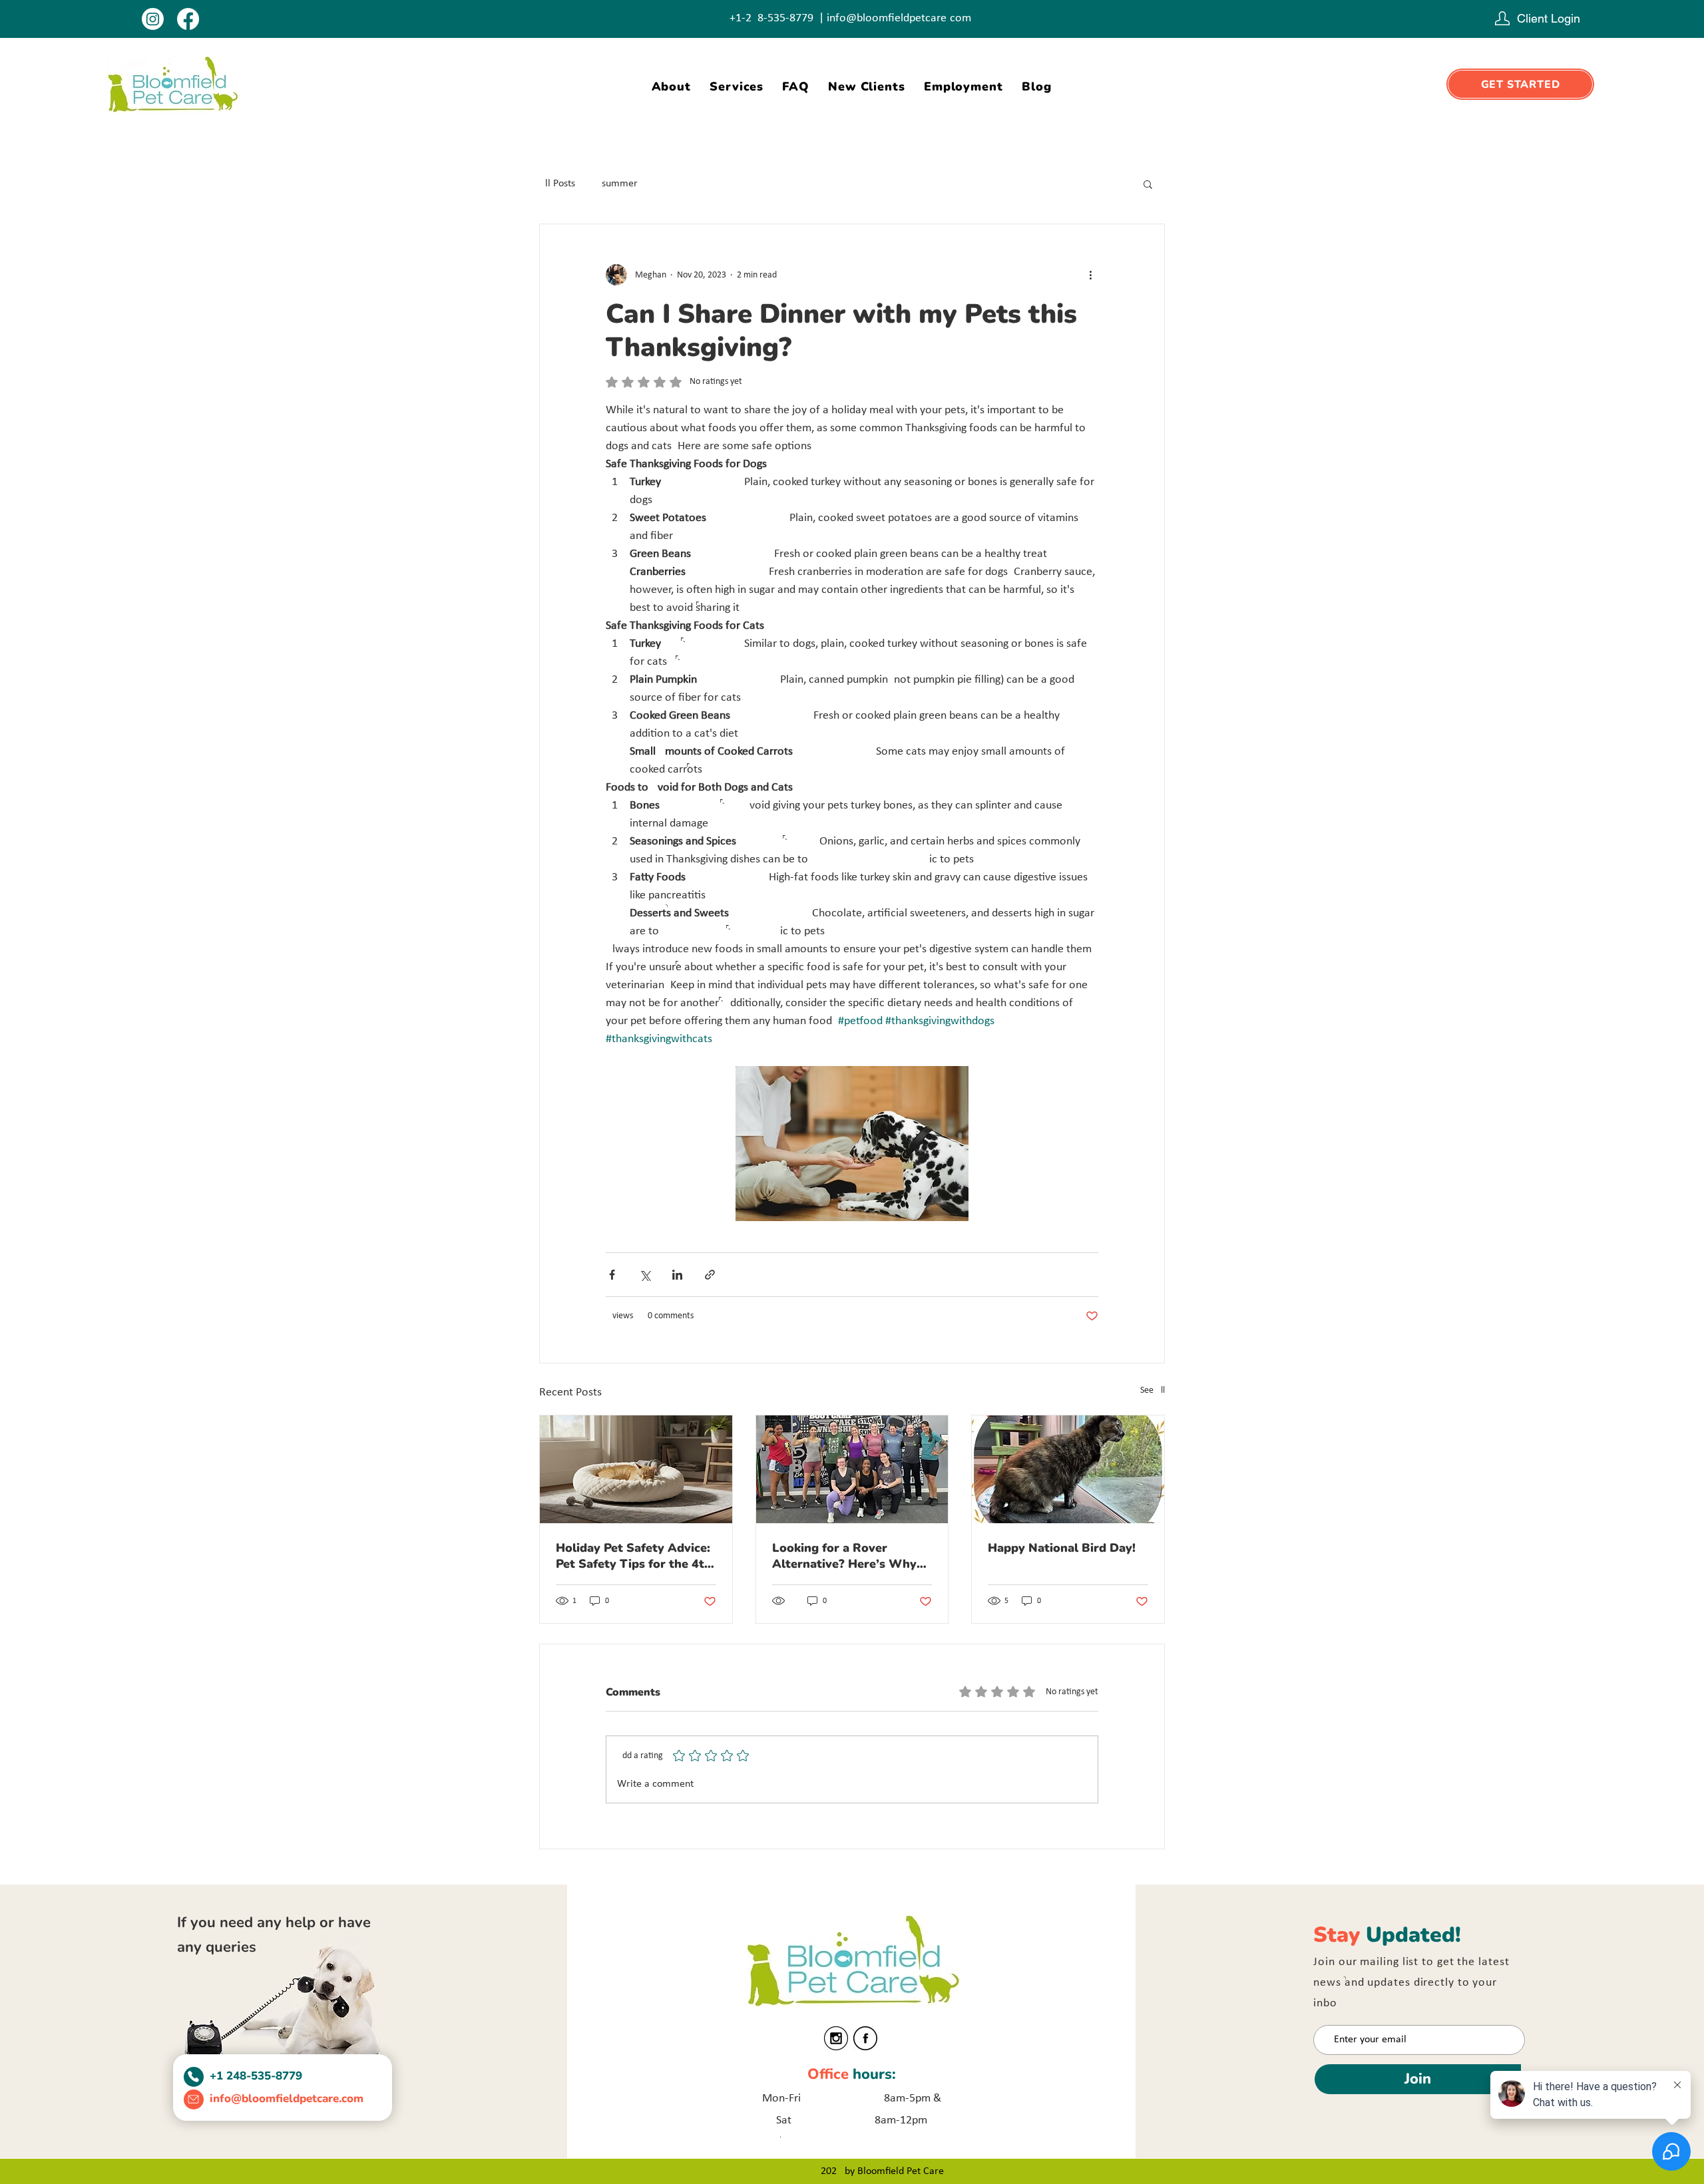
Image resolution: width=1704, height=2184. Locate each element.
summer (620, 184)
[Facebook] (188, 19)
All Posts (557, 184)
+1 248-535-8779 (256, 2076)
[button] (1148, 184)
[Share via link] (710, 1275)
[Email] (194, 2099)
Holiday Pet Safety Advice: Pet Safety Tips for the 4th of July (634, 1556)
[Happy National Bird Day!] (1068, 1469)
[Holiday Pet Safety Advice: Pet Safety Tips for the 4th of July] (636, 1469)
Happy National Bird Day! (1062, 1548)
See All (1153, 1390)
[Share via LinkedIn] (677, 1275)
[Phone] (194, 2077)
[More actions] (1090, 275)
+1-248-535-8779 (771, 18)
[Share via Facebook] (612, 1275)
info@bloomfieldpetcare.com (899, 18)
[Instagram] (153, 19)
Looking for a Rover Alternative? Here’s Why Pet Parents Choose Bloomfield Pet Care (844, 1556)
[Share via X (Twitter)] (645, 1275)
